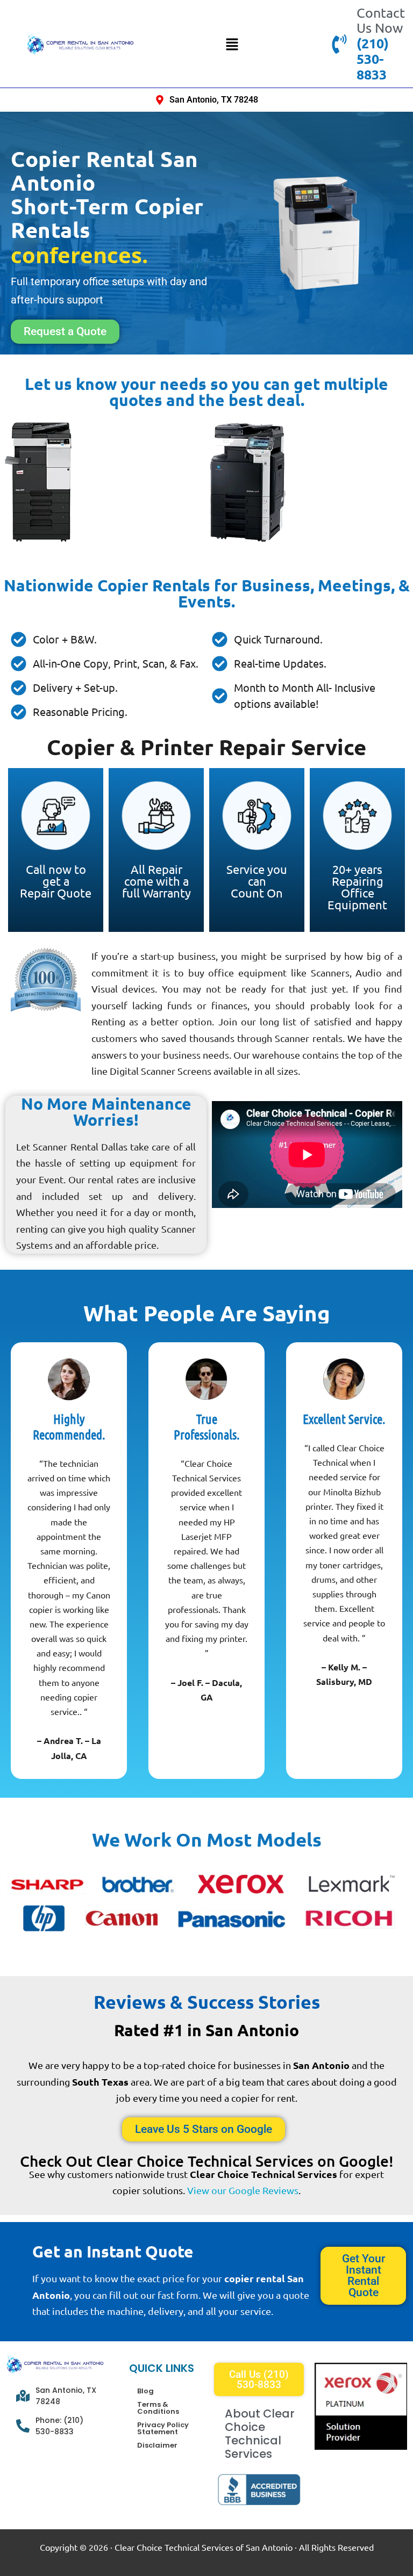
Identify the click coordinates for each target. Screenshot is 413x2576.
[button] (232, 44)
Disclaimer (157, 2445)
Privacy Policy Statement (163, 2428)
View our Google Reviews (243, 2190)
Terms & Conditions (158, 2408)
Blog (145, 2391)
